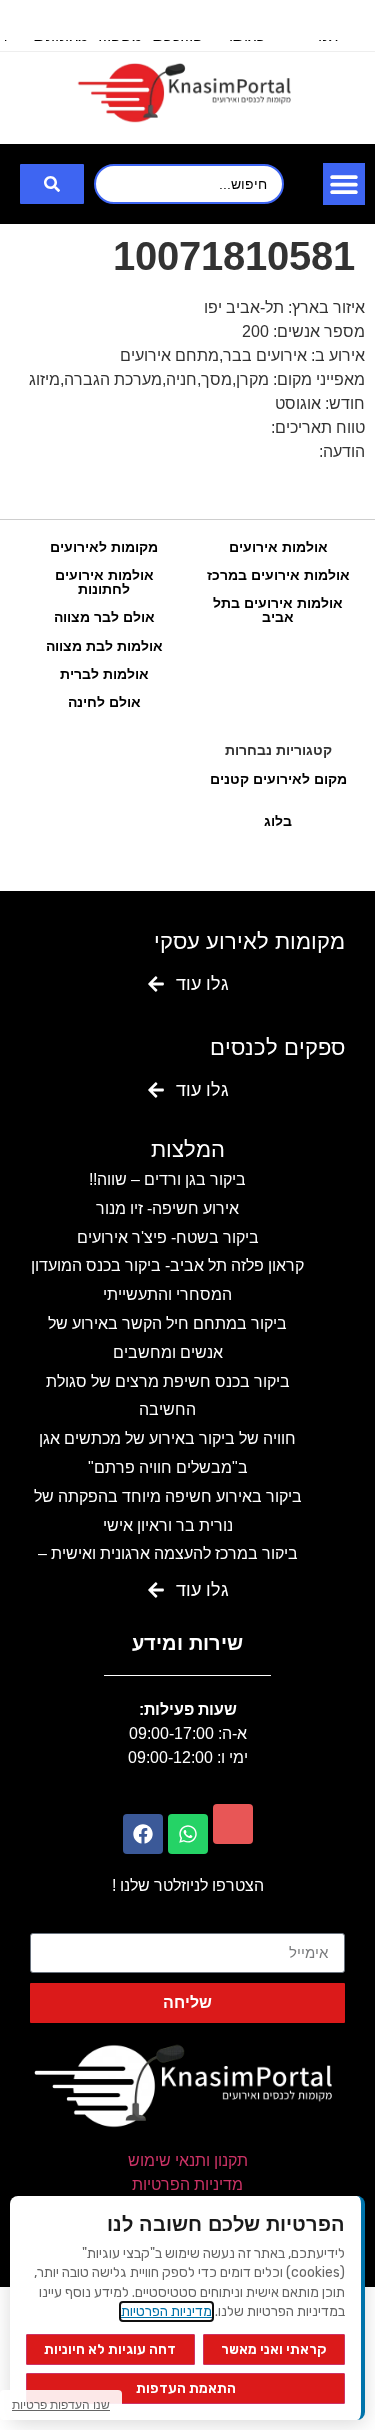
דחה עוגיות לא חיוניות (110, 2349)
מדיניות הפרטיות (187, 2184)
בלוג (278, 821)
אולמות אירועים (278, 547)
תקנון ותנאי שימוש (188, 2160)
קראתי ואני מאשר (274, 2349)
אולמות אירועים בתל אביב (278, 610)
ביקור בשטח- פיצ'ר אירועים (168, 1237)
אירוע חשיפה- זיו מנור (167, 1208)
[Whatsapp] (188, 1834)
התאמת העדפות (186, 2388)
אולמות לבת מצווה (104, 646)
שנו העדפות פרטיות (61, 2405)
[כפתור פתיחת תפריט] (344, 184)
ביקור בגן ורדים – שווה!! (167, 1179)
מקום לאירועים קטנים (278, 779)
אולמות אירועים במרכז (278, 575)
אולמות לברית (104, 674)
